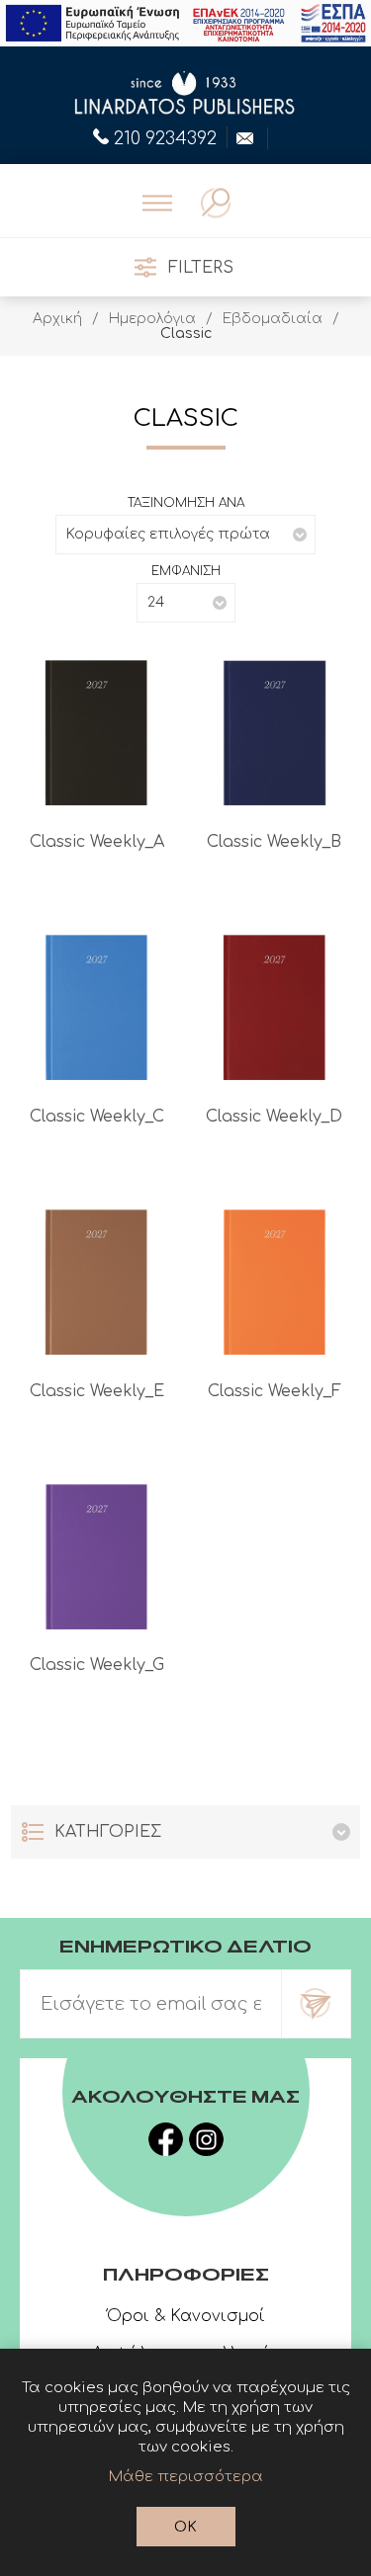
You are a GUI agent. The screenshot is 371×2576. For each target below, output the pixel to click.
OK (185, 2527)
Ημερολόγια (152, 319)
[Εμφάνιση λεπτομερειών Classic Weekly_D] (275, 1007)
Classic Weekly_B (274, 842)
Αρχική (57, 319)
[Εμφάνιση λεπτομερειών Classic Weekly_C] (96, 1007)
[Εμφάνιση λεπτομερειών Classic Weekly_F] (275, 1282)
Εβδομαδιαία (273, 319)
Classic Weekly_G (97, 1665)
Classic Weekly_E (97, 1391)
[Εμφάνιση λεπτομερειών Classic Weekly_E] (96, 1282)
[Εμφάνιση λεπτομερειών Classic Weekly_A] (96, 733)
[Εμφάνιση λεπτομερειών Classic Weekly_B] (275, 733)
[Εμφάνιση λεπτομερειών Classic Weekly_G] (96, 1557)
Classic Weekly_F (275, 1391)
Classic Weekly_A (97, 842)
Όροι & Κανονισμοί (186, 2316)
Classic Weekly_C (97, 1117)
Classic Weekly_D (274, 1117)
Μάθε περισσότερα (186, 2477)
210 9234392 (165, 136)
